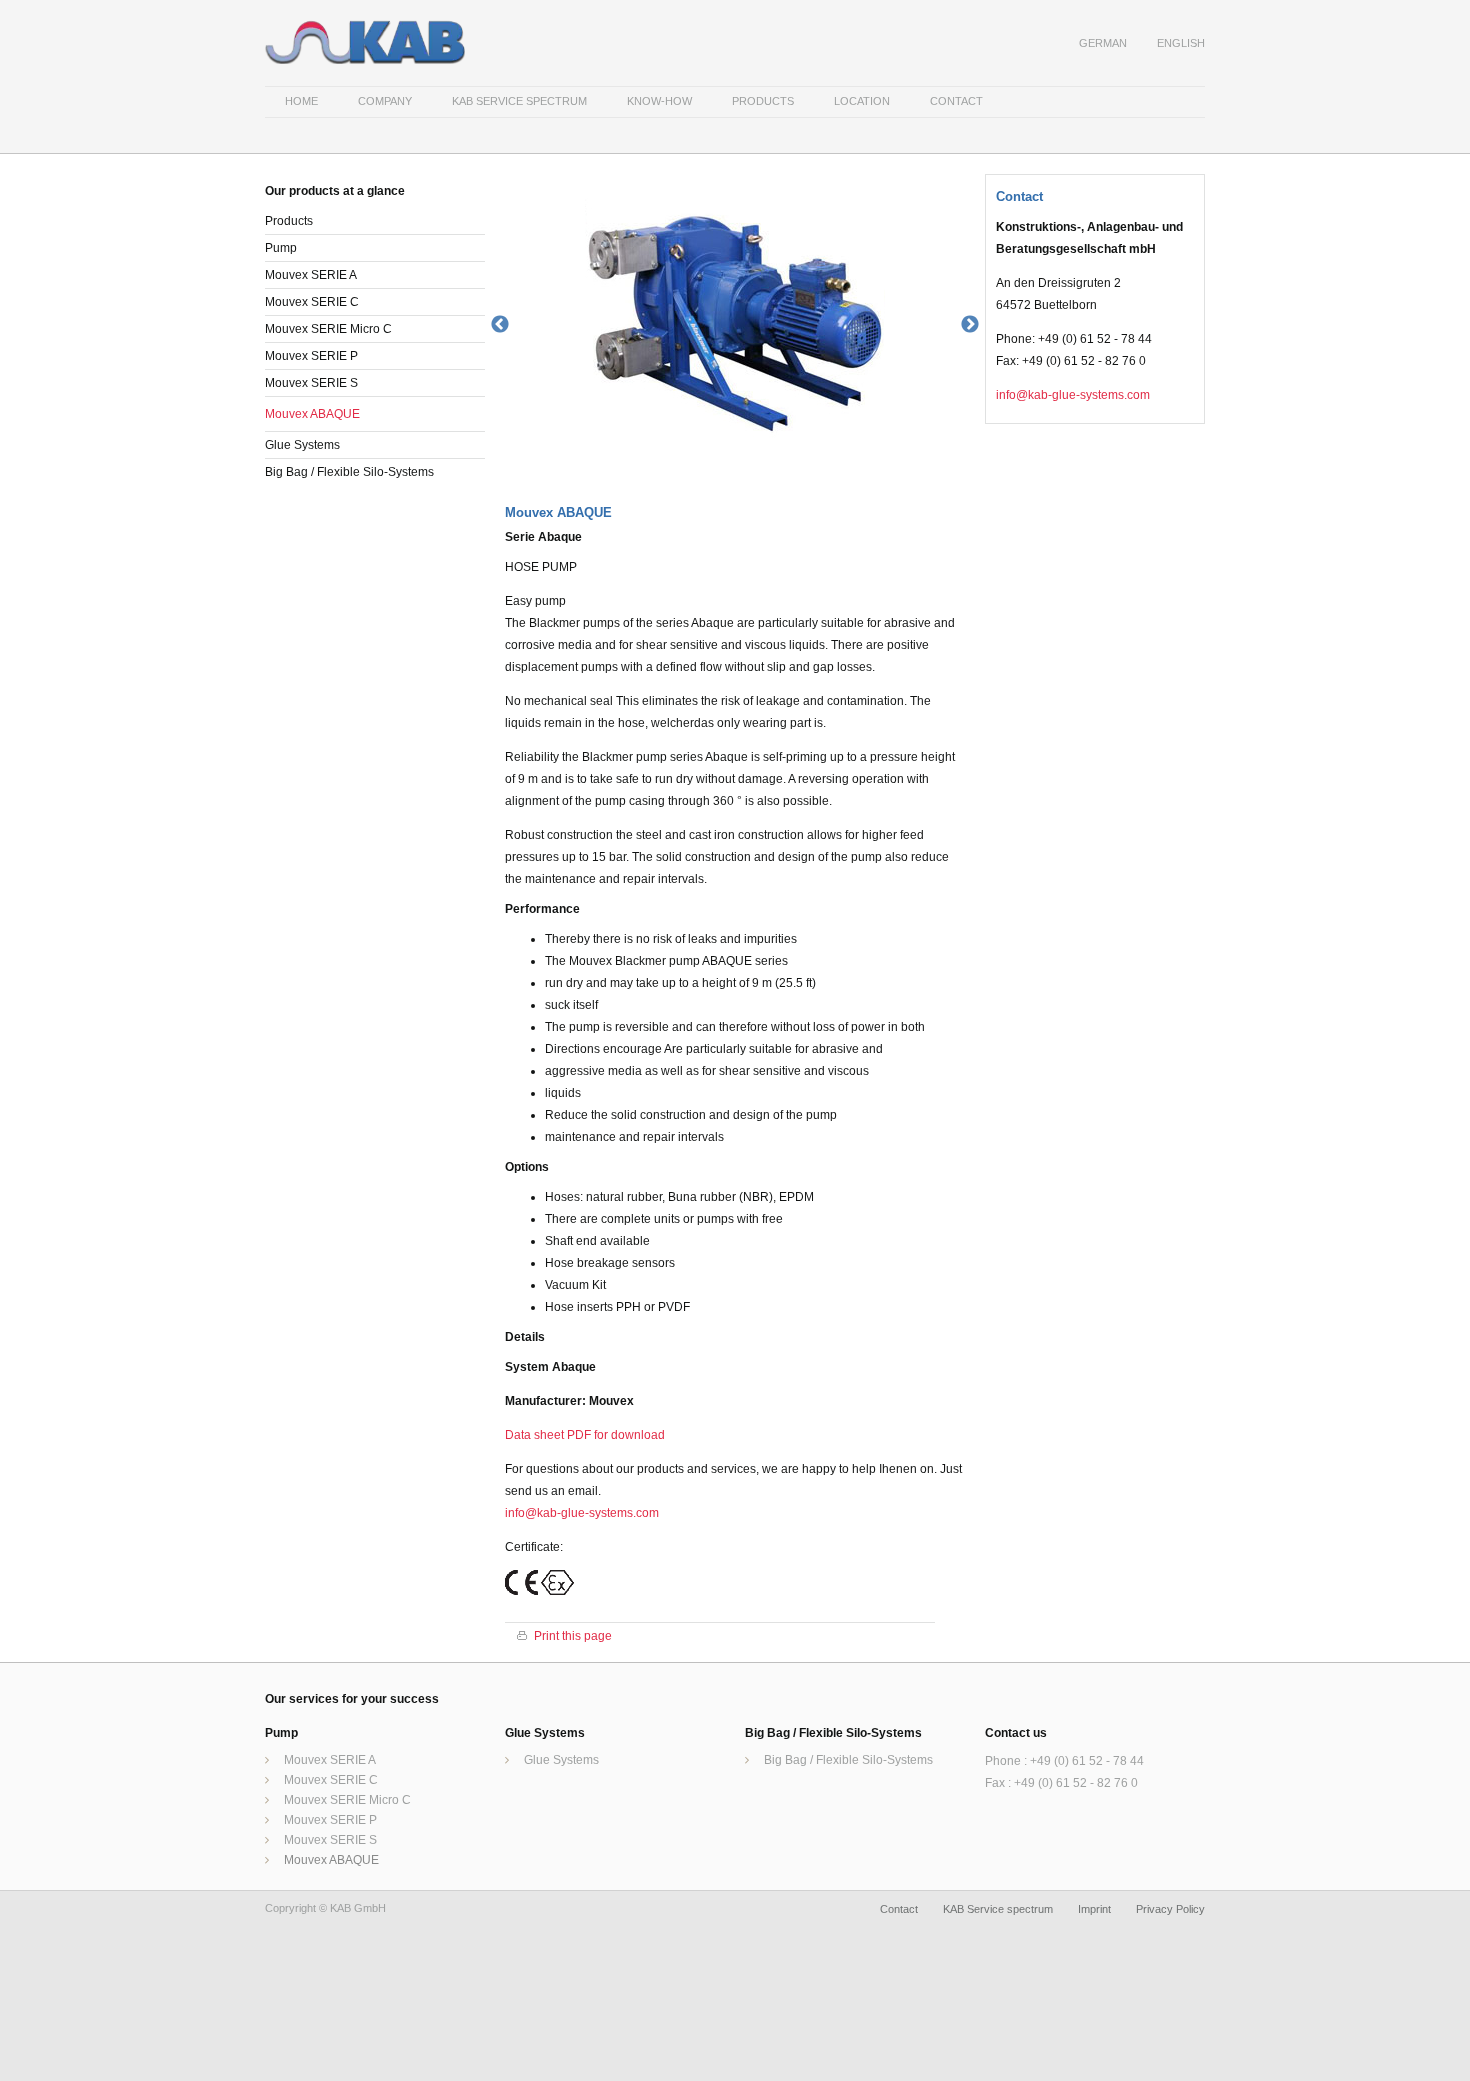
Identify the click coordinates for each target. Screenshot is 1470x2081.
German (1103, 43)
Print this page (573, 1636)
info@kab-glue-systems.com (582, 1513)
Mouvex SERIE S (311, 383)
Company (385, 101)
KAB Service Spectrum (519, 101)
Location (862, 101)
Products (763, 101)
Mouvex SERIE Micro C (328, 329)
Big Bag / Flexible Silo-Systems (349, 472)
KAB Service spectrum (998, 1909)
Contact (956, 101)
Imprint (1094, 1909)
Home (301, 101)
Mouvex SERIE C (312, 302)
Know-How (659, 101)
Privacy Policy (1170, 1909)
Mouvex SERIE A (311, 275)
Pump (281, 248)
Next (970, 325)
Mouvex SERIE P (311, 356)
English (1181, 43)
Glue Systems (302, 445)
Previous (500, 325)
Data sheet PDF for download (585, 1435)
